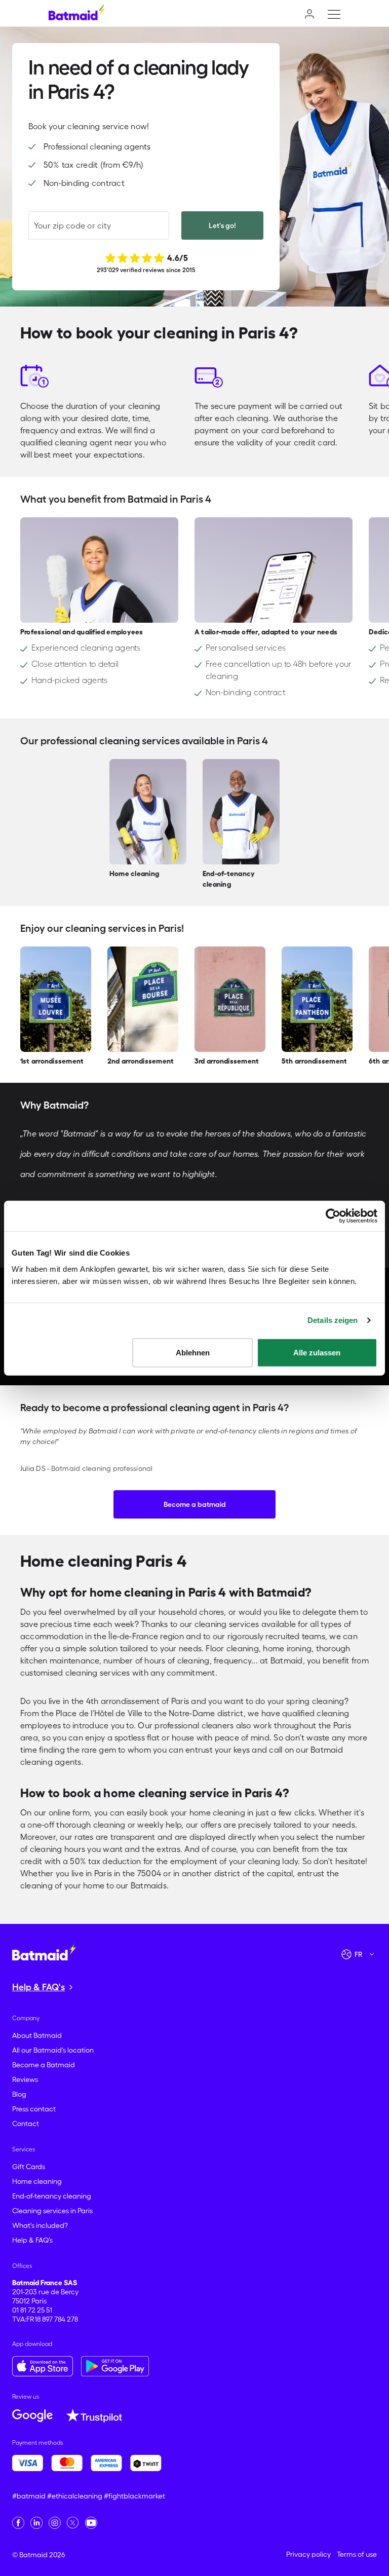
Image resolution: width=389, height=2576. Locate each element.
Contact (26, 2124)
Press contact (34, 2109)
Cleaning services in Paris (52, 2211)
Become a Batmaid (44, 2065)
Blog (19, 2094)
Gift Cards (29, 2167)
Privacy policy (308, 2554)
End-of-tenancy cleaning (52, 2196)
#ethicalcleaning (75, 2496)
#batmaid (29, 2496)
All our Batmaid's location (53, 2050)
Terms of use (357, 2554)
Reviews (25, 2079)
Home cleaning (37, 2181)
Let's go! (222, 225)
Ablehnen (193, 1352)
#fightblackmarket (134, 2496)
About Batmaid (37, 2035)
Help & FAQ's (32, 2240)
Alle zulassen (317, 1352)
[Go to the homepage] (44, 1951)
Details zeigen (333, 1320)
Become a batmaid (195, 1504)
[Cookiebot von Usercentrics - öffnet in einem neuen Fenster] (333, 1216)
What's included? (40, 2225)
